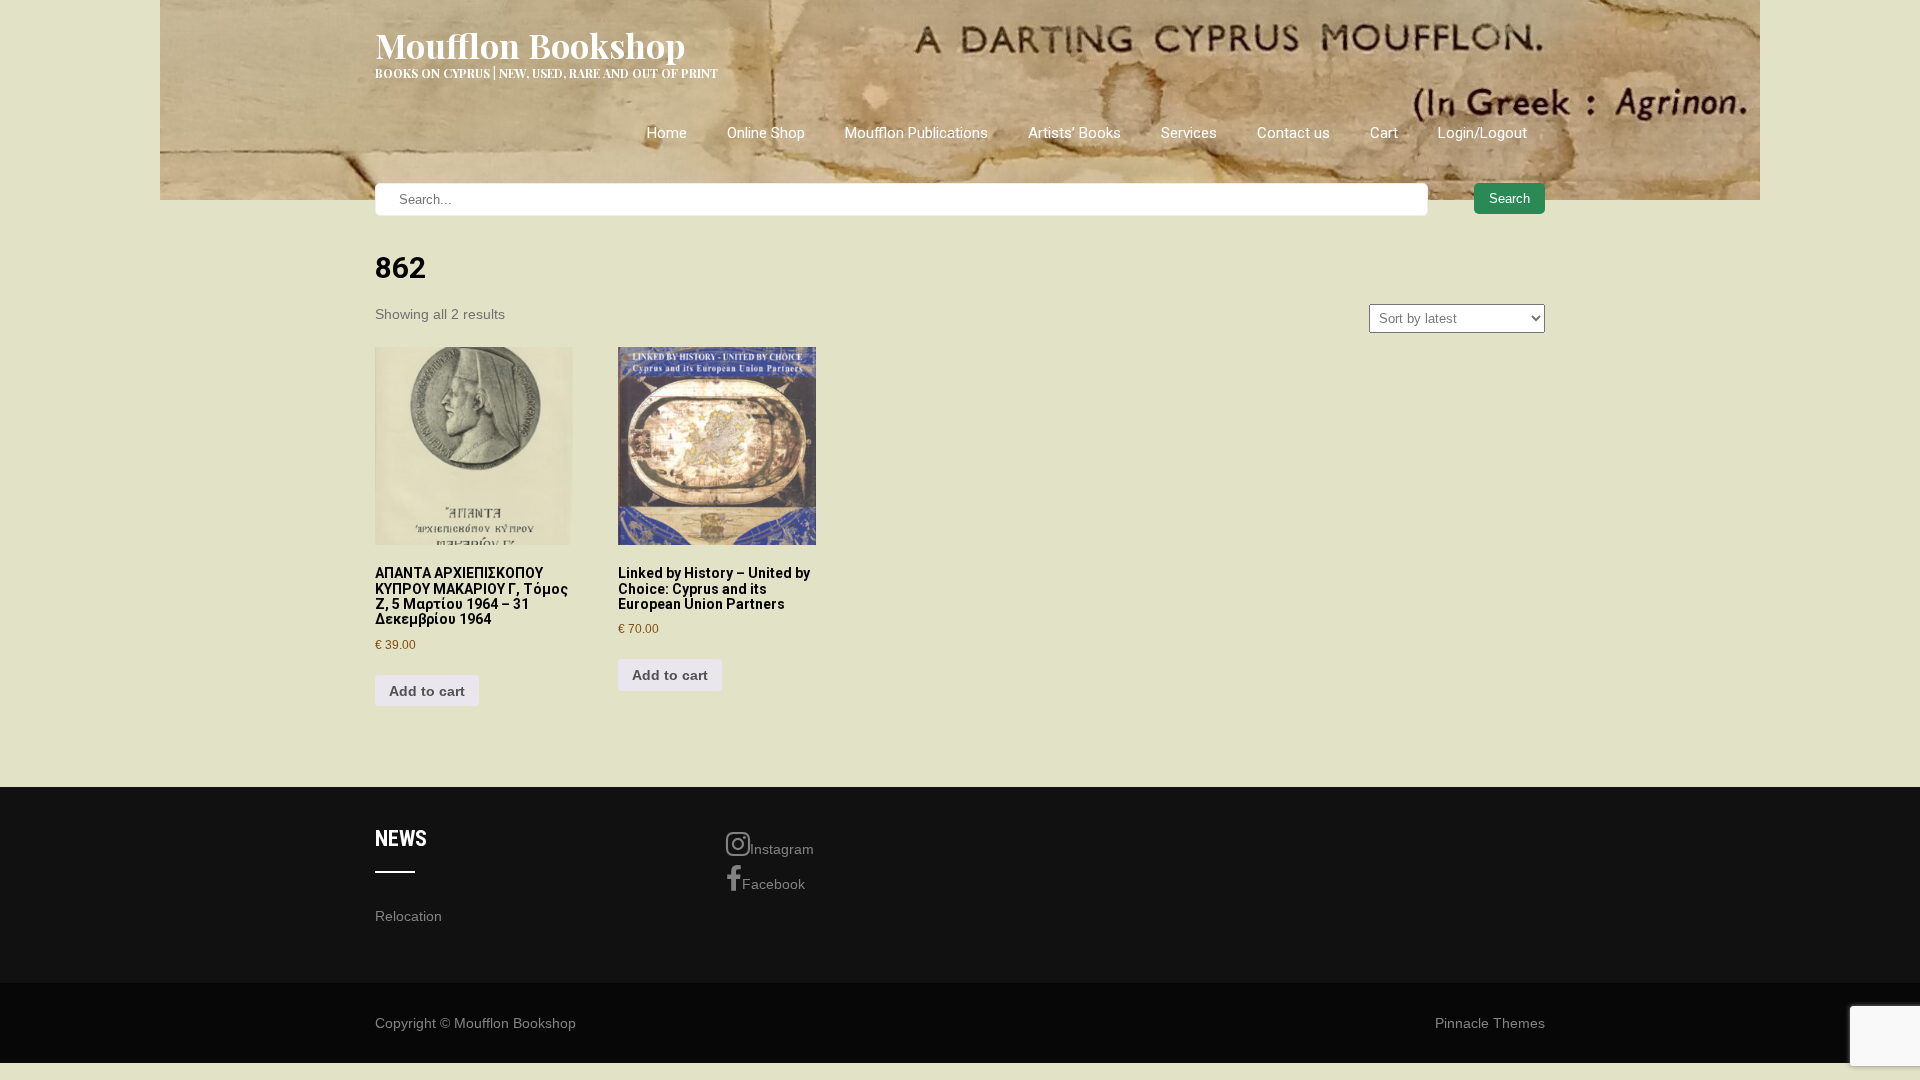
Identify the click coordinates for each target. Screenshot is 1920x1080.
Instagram (782, 849)
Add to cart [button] (427, 691)
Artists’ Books (1074, 133)
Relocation (408, 916)
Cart (1384, 133)
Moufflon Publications (916, 133)
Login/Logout (1482, 133)
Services (1189, 133)
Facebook (773, 884)
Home (667, 133)
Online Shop (766, 133)
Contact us (1293, 133)
